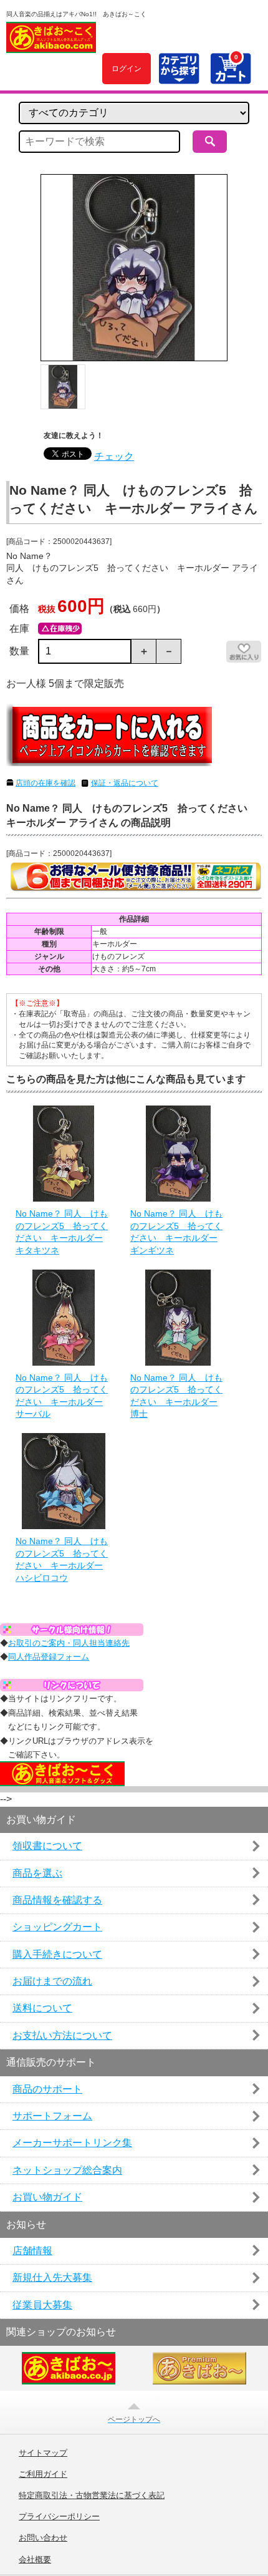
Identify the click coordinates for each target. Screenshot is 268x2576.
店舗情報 (32, 2251)
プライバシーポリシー (59, 2517)
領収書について (47, 1846)
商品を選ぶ (37, 1873)
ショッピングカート (57, 1927)
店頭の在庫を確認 (45, 783)
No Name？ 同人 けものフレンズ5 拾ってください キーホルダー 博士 (176, 1396)
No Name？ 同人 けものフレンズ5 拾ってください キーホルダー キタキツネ (62, 1232)
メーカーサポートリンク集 (72, 2143)
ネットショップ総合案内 (67, 2170)
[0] (230, 77)
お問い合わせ (43, 2538)
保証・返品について (125, 783)
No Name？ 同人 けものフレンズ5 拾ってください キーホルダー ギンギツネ (176, 1232)
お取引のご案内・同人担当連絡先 (69, 1643)
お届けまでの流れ (52, 1981)
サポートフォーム (52, 2116)
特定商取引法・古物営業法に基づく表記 (92, 2496)
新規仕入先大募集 (52, 2277)
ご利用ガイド (43, 2474)
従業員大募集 (42, 2305)
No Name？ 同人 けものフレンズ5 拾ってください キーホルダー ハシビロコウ (62, 1559)
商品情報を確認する (57, 1900)
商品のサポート (47, 2089)
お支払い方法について (62, 2035)
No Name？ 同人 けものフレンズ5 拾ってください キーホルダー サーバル (62, 1396)
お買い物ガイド (47, 2197)
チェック (114, 456)
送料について (42, 2008)
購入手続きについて (57, 1954)
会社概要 (35, 2560)
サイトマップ (43, 2453)
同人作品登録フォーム (49, 1657)
